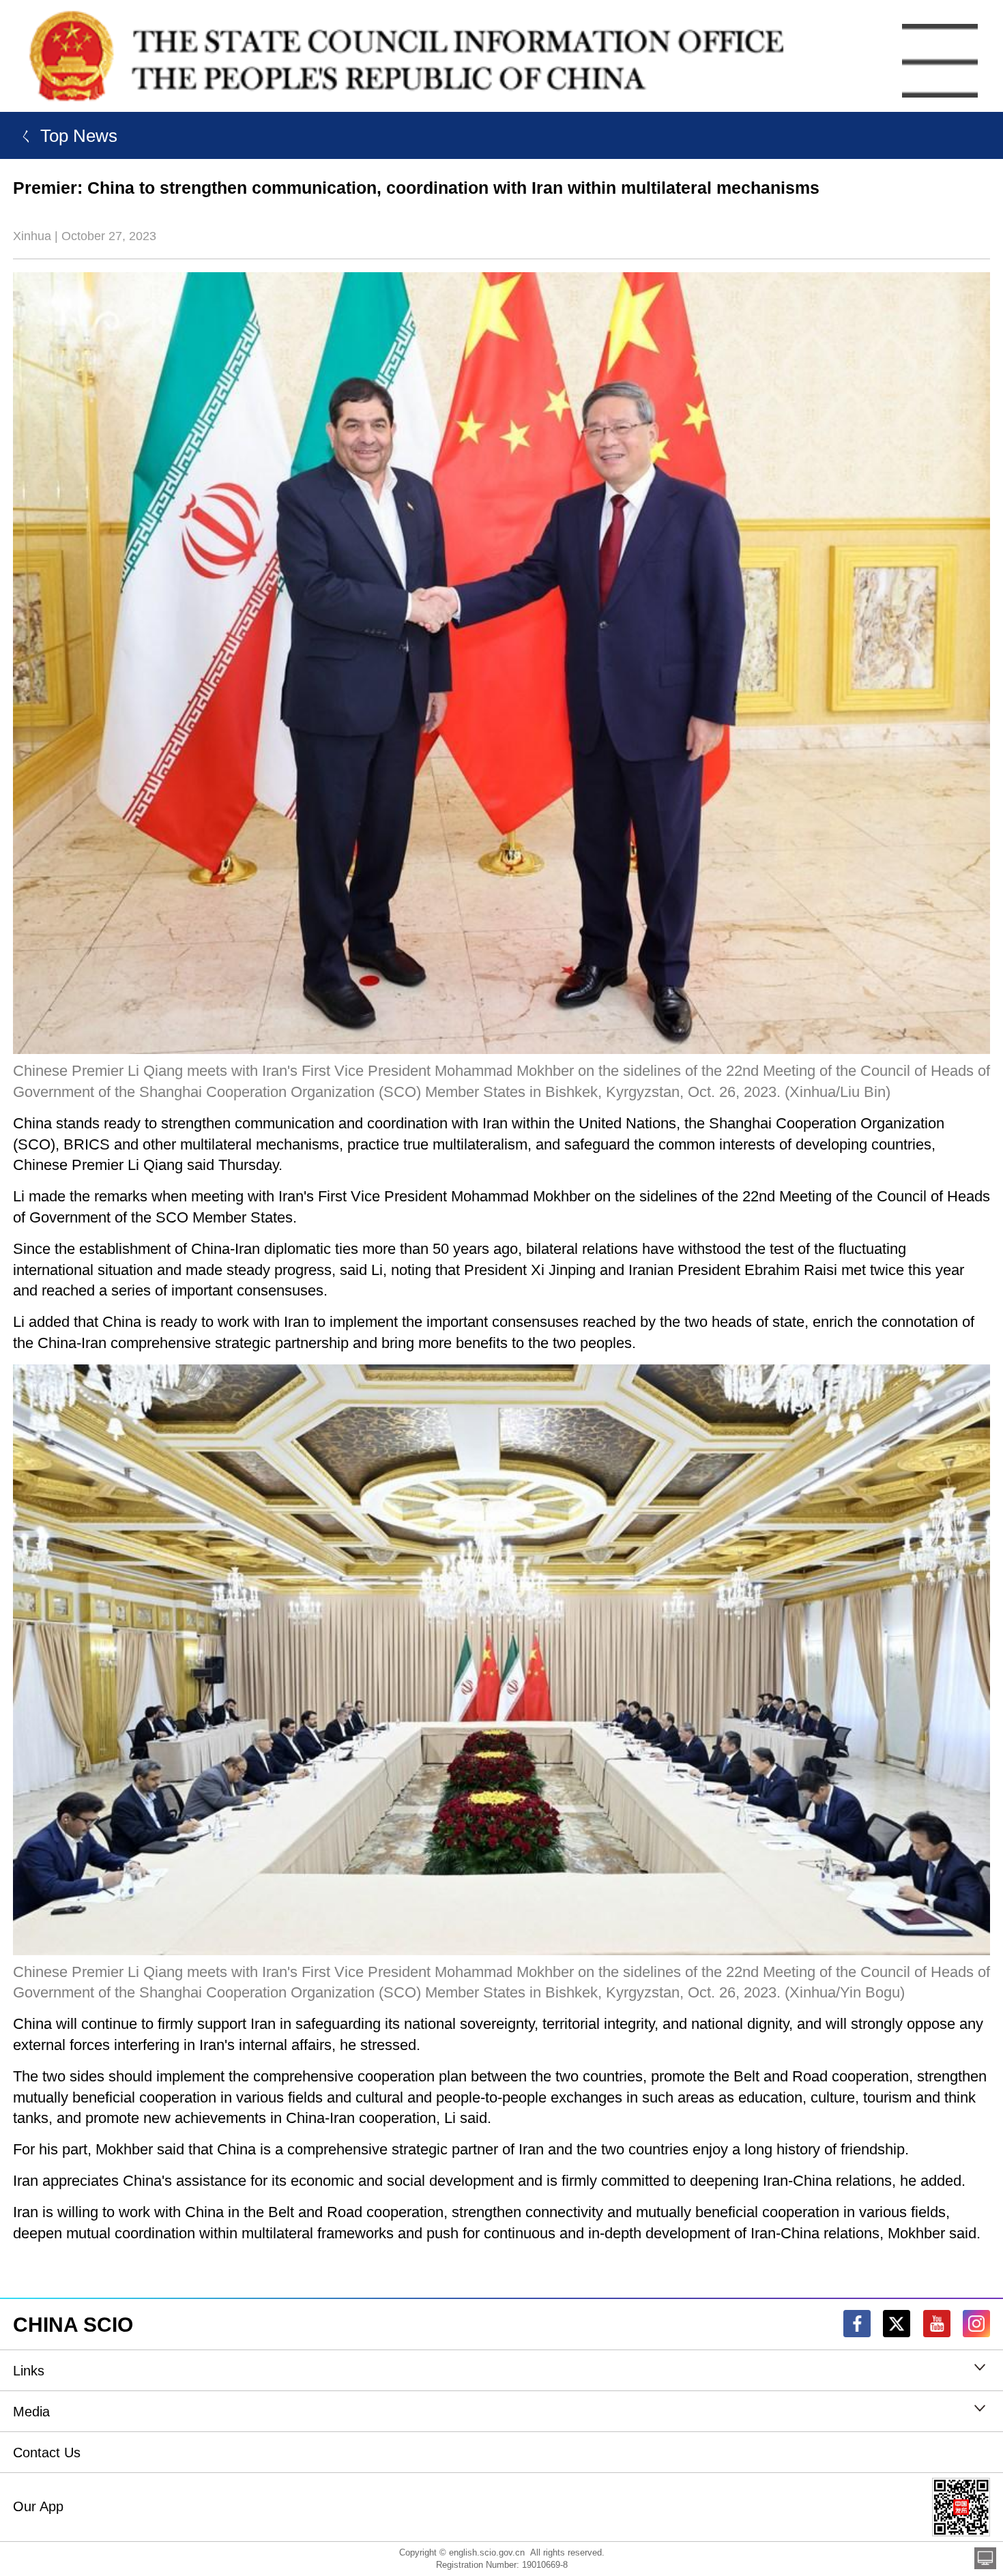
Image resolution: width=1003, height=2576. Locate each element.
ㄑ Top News (65, 136)
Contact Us (47, 2453)
